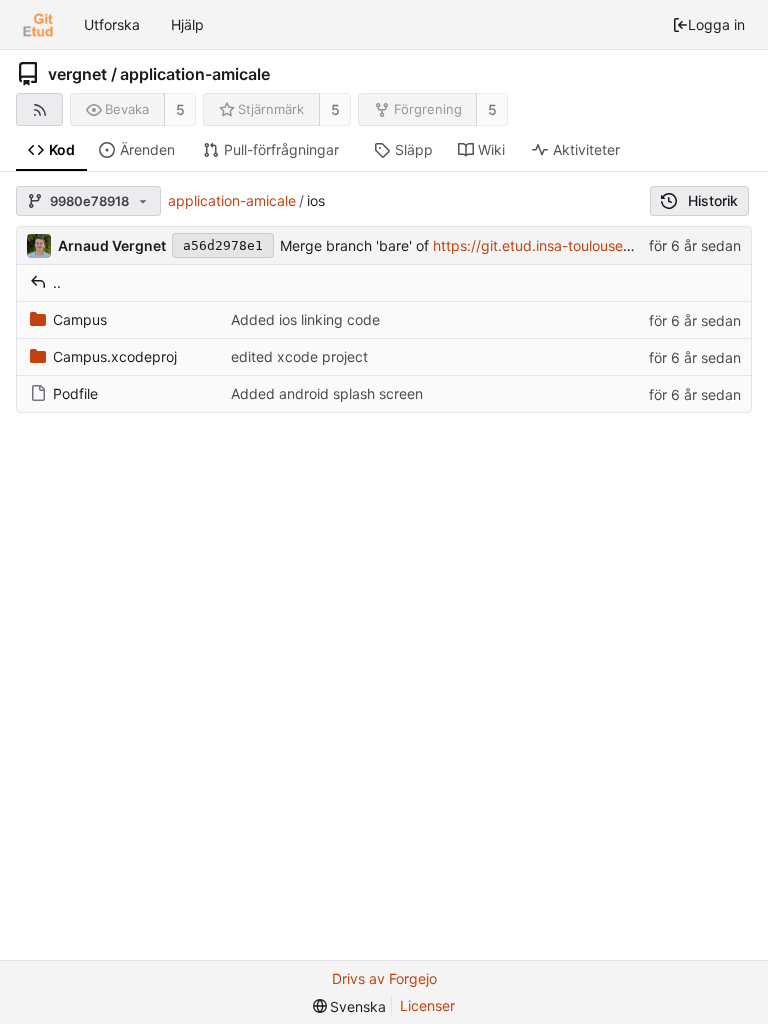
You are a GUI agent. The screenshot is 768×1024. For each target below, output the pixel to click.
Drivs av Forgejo (384, 978)
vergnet (77, 74)
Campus (80, 319)
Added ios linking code (305, 319)
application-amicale (195, 74)
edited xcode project (299, 356)
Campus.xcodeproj (115, 356)
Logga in (716, 24)
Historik (713, 200)
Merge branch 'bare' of (356, 245)
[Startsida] (38, 25)
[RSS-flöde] (39, 109)
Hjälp (187, 24)
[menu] (350, 1006)
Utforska (112, 24)
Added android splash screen (327, 393)
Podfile (75, 393)
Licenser (427, 1005)
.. (57, 282)
